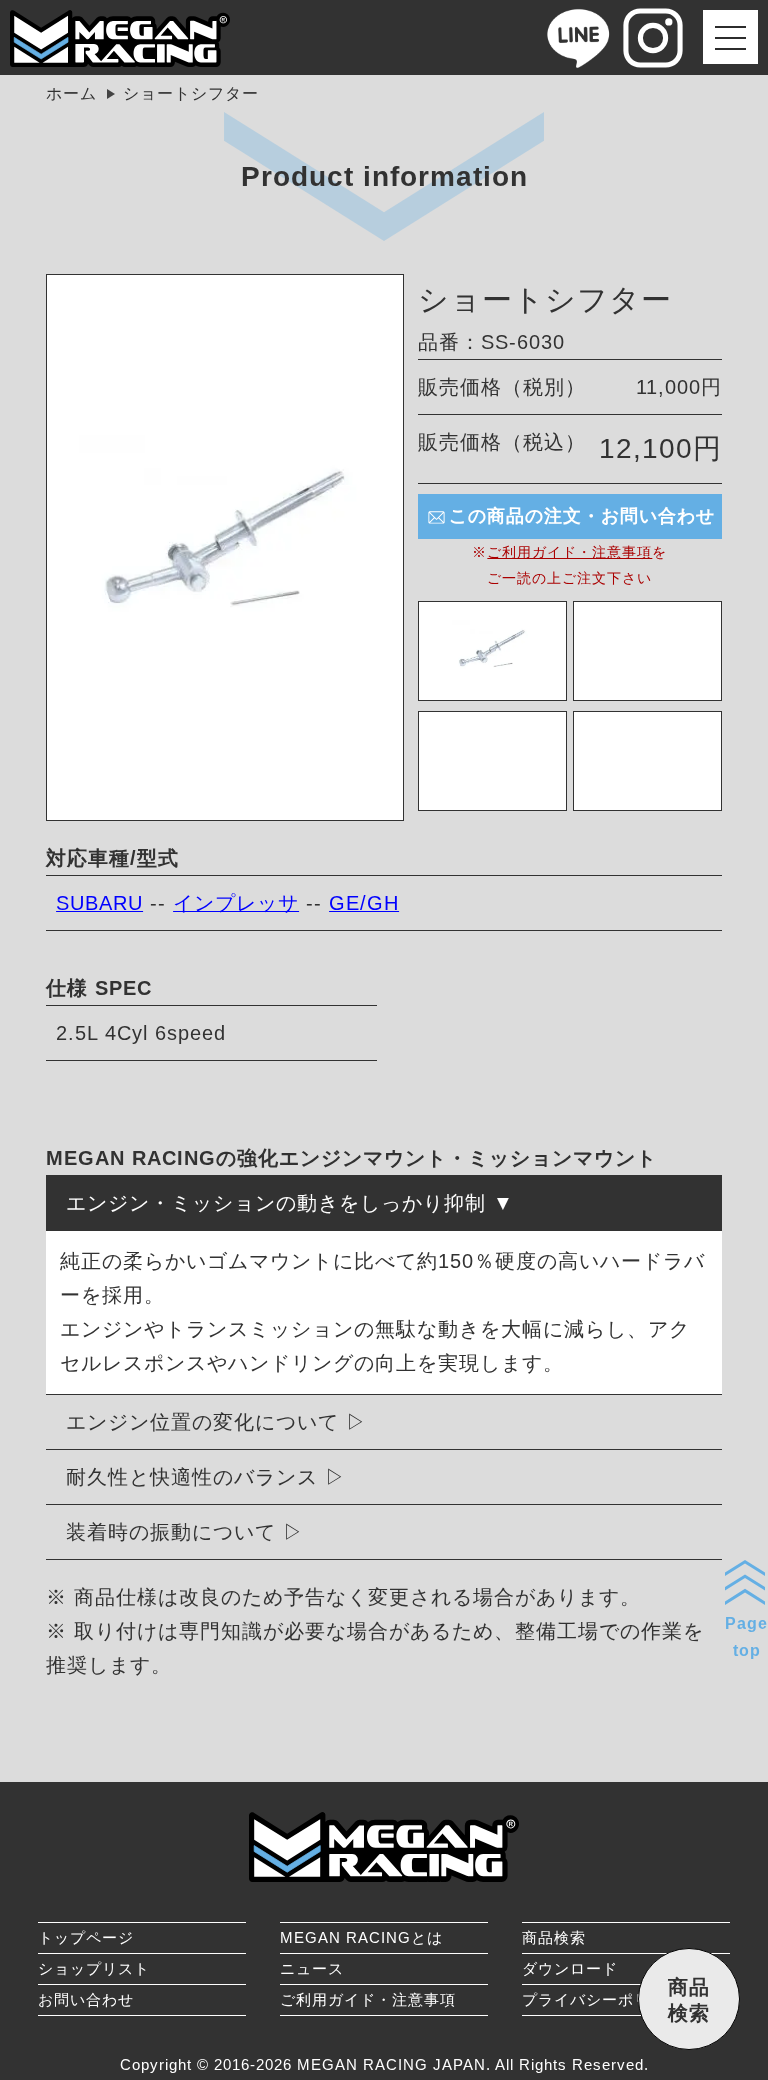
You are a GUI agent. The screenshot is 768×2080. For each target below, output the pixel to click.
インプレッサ (236, 903)
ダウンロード (570, 1968)
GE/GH (364, 903)
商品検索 (554, 1937)
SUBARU (99, 903)
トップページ (86, 1937)
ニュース (312, 1968)
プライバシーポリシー (602, 1999)
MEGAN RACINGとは (361, 1937)
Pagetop (746, 1637)
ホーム (71, 93)
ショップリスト (94, 1968)
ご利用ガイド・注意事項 (569, 552)
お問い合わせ (86, 1999)
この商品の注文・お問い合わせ (582, 516)
